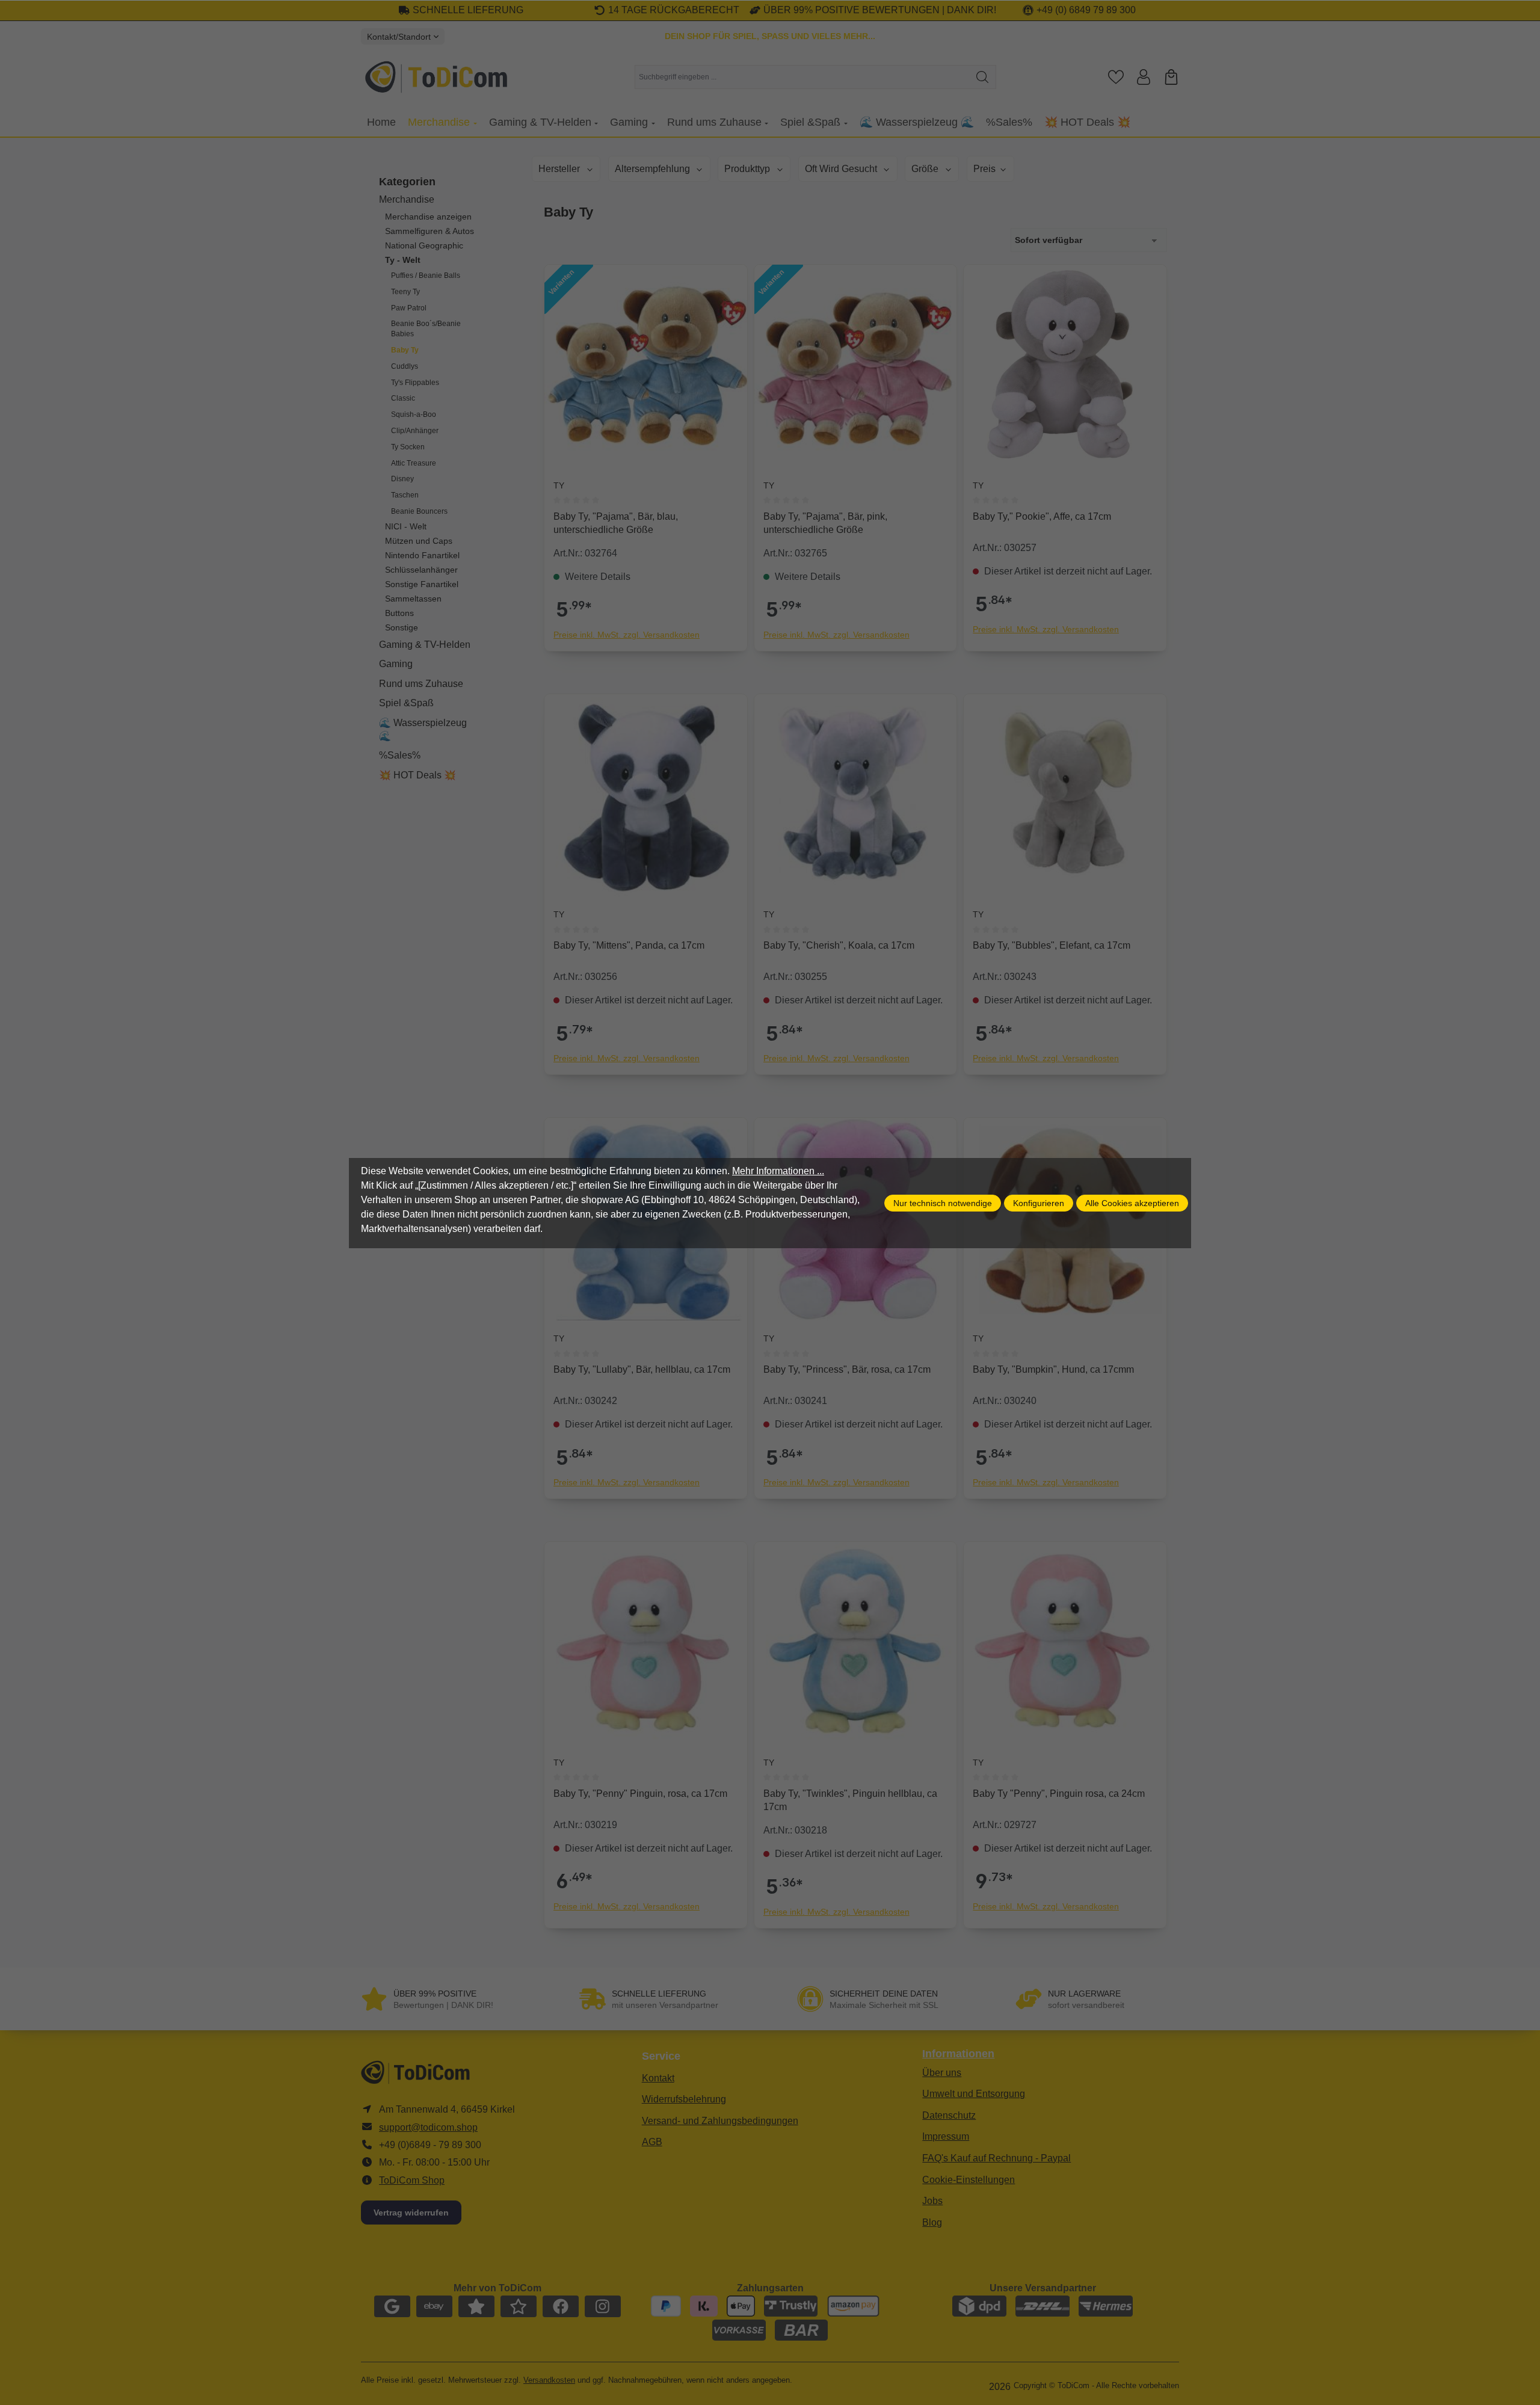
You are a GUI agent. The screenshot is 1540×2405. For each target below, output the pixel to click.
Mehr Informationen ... (778, 1171)
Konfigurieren (1039, 1203)
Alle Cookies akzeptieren (1132, 1203)
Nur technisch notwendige (943, 1203)
